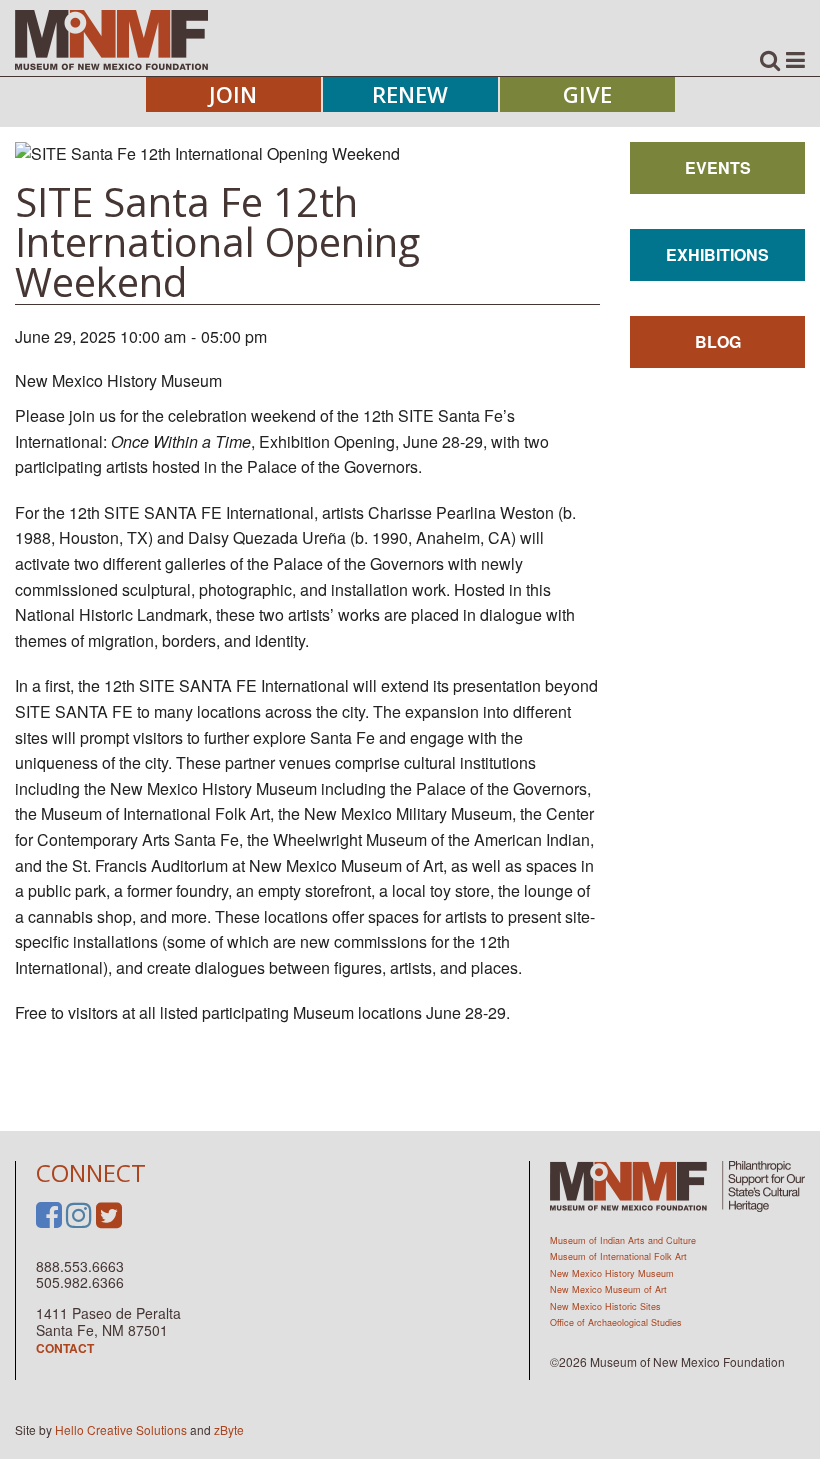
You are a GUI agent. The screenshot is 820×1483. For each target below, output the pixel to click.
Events (718, 167)
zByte (229, 1429)
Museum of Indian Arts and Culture (623, 1240)
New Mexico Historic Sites (605, 1306)
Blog (718, 341)
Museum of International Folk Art (618, 1256)
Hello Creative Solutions (121, 1429)
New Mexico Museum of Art (608, 1289)
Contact (65, 1348)
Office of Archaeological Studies (616, 1322)
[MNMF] (111, 39)
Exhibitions (717, 254)
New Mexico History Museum (612, 1273)
